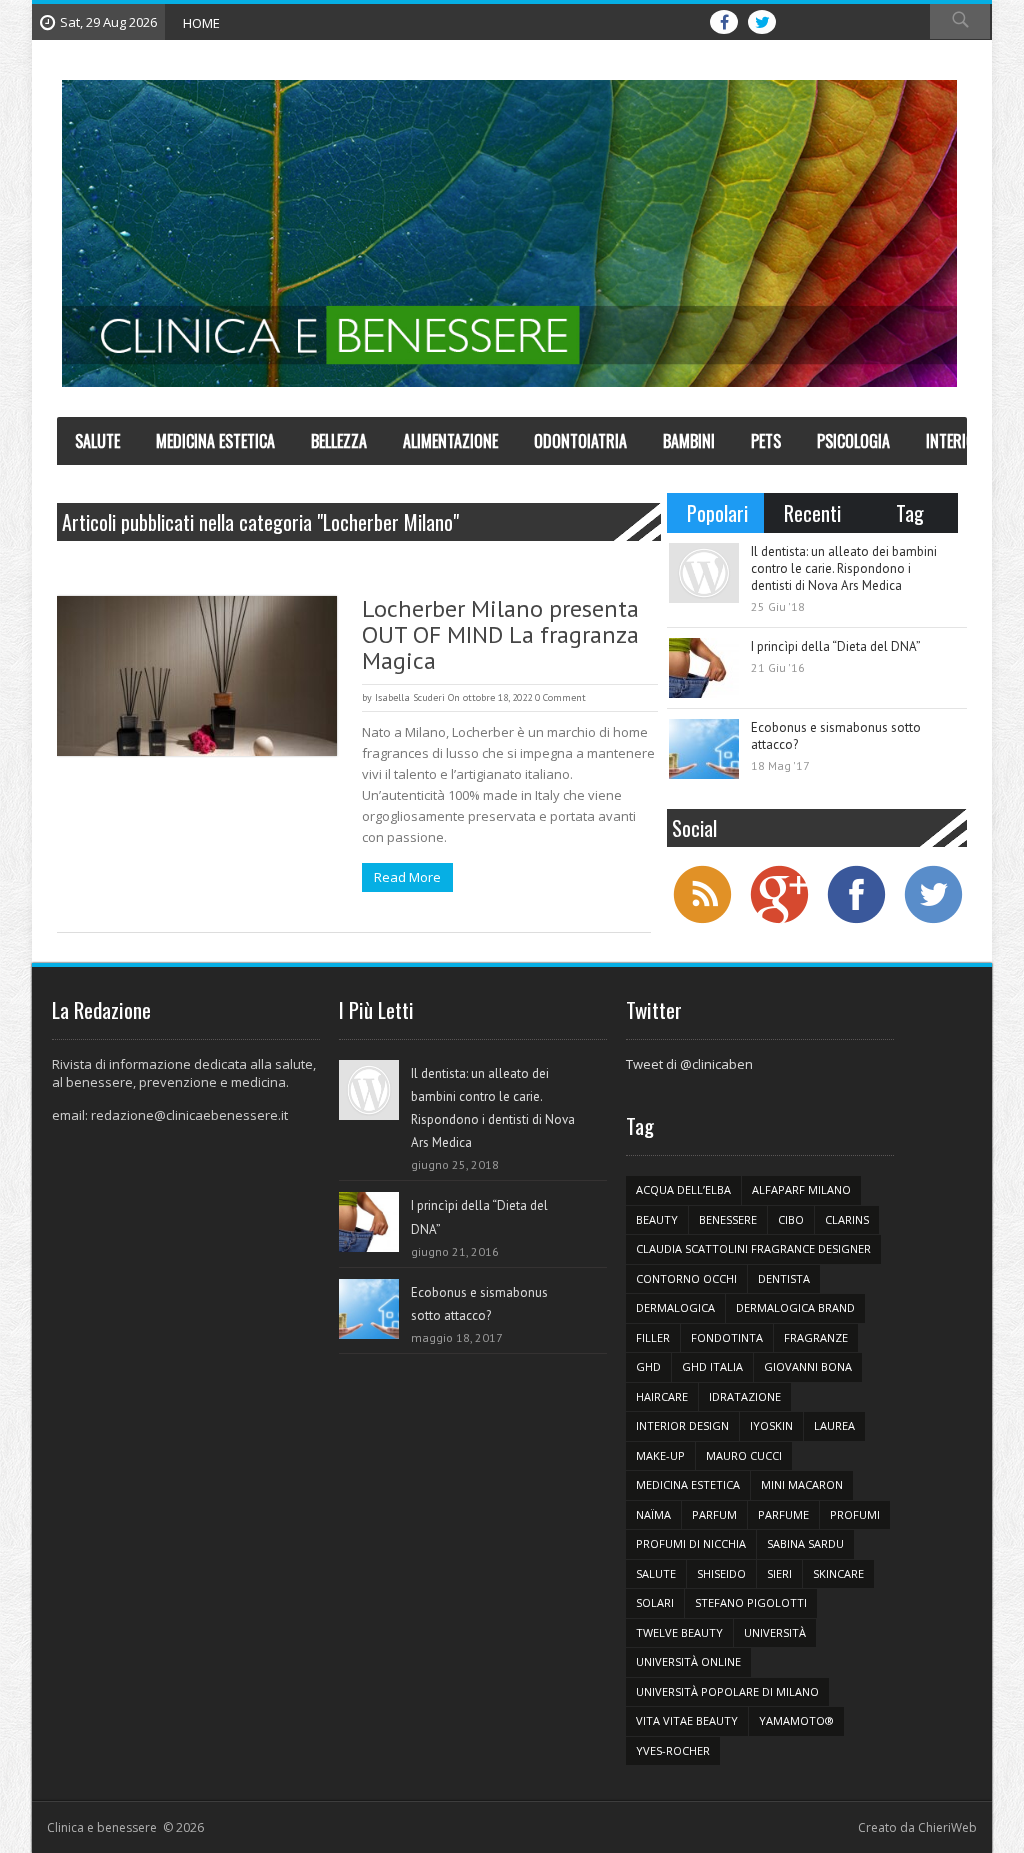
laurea (834, 1425)
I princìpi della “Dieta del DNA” (836, 646)
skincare (838, 1573)
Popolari (717, 513)
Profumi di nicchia (691, 1543)
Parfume (783, 1514)
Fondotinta (727, 1337)
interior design (682, 1425)
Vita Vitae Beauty (687, 1720)
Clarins (847, 1219)
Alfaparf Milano (801, 1189)
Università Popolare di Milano (727, 1691)
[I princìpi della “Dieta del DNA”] (704, 668)
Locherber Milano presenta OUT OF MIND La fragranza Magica (500, 634)
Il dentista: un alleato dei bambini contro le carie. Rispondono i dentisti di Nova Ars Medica (844, 568)
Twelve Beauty (679, 1632)
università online (688, 1661)
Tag (910, 513)
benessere (728, 1219)
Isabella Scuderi (410, 697)
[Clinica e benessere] (509, 234)
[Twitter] (933, 921)
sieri (779, 1573)
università (775, 1632)
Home (201, 23)
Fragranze (816, 1337)
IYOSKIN (771, 1425)
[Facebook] (856, 921)
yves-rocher (673, 1750)
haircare (662, 1396)
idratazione (745, 1396)
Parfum (714, 1514)
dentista (784, 1278)
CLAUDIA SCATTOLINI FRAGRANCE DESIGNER (753, 1248)
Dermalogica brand (795, 1307)
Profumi (855, 1514)
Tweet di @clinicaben (689, 1064)
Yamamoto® (796, 1720)
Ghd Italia (712, 1366)
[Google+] (779, 921)
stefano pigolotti (751, 1602)
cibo (791, 1219)
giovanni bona (808, 1366)
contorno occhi (686, 1278)
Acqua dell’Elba (683, 1189)
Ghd (648, 1366)
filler (653, 1337)
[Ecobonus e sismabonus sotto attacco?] (704, 749)
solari (655, 1602)
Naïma (653, 1514)
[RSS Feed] (702, 921)
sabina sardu (805, 1543)
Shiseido (721, 1573)
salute (656, 1573)
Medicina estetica (688, 1484)
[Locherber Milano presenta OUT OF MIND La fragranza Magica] (197, 676)
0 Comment (560, 697)
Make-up (660, 1455)
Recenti (812, 513)
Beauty (657, 1219)
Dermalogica (675, 1307)
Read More (407, 877)
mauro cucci (744, 1455)
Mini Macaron (802, 1484)
